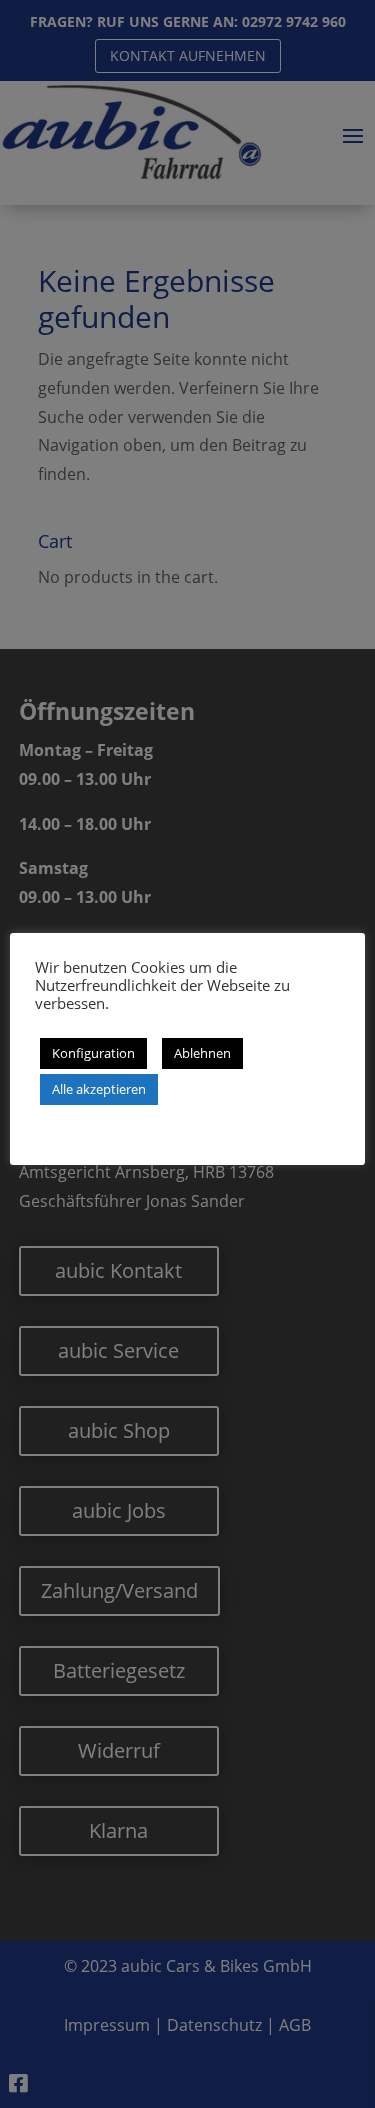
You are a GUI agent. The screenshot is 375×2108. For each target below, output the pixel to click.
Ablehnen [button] (202, 1053)
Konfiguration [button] (93, 1053)
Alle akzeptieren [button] (99, 1089)
